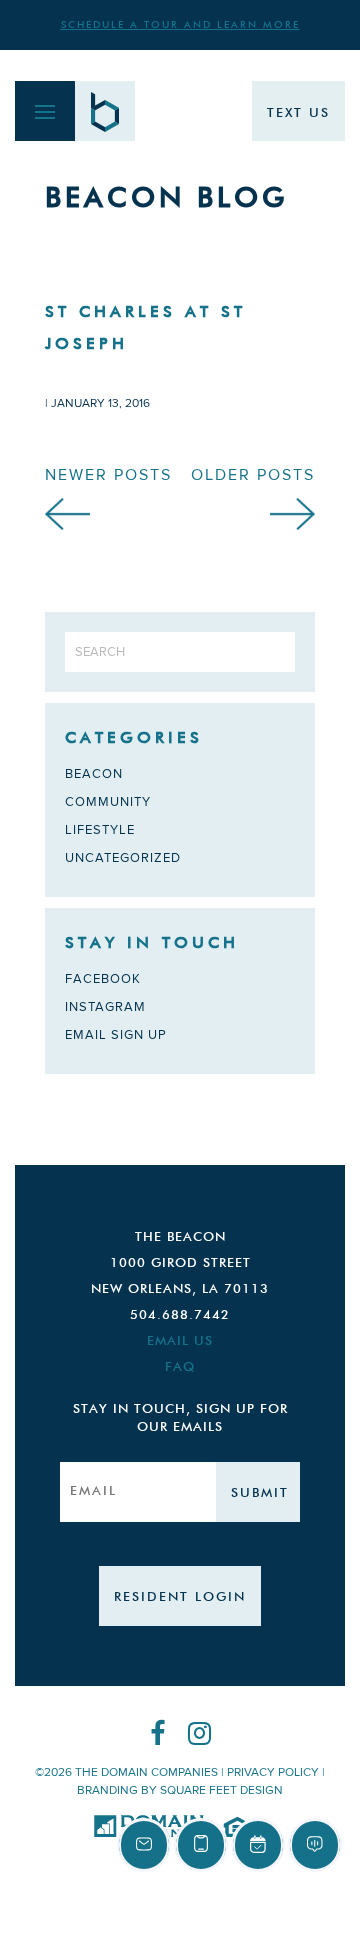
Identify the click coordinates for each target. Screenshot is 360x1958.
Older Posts (253, 475)
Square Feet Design (221, 1790)
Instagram (105, 1007)
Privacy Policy (273, 1772)
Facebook (103, 979)
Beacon (94, 774)
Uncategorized (123, 858)
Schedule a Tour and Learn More (180, 25)
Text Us (298, 113)
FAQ (180, 1367)
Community (108, 802)
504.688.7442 (180, 1315)
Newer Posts (108, 475)
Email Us (180, 1341)
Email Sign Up (116, 1035)
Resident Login (180, 1597)
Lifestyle (100, 830)
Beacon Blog (166, 199)
